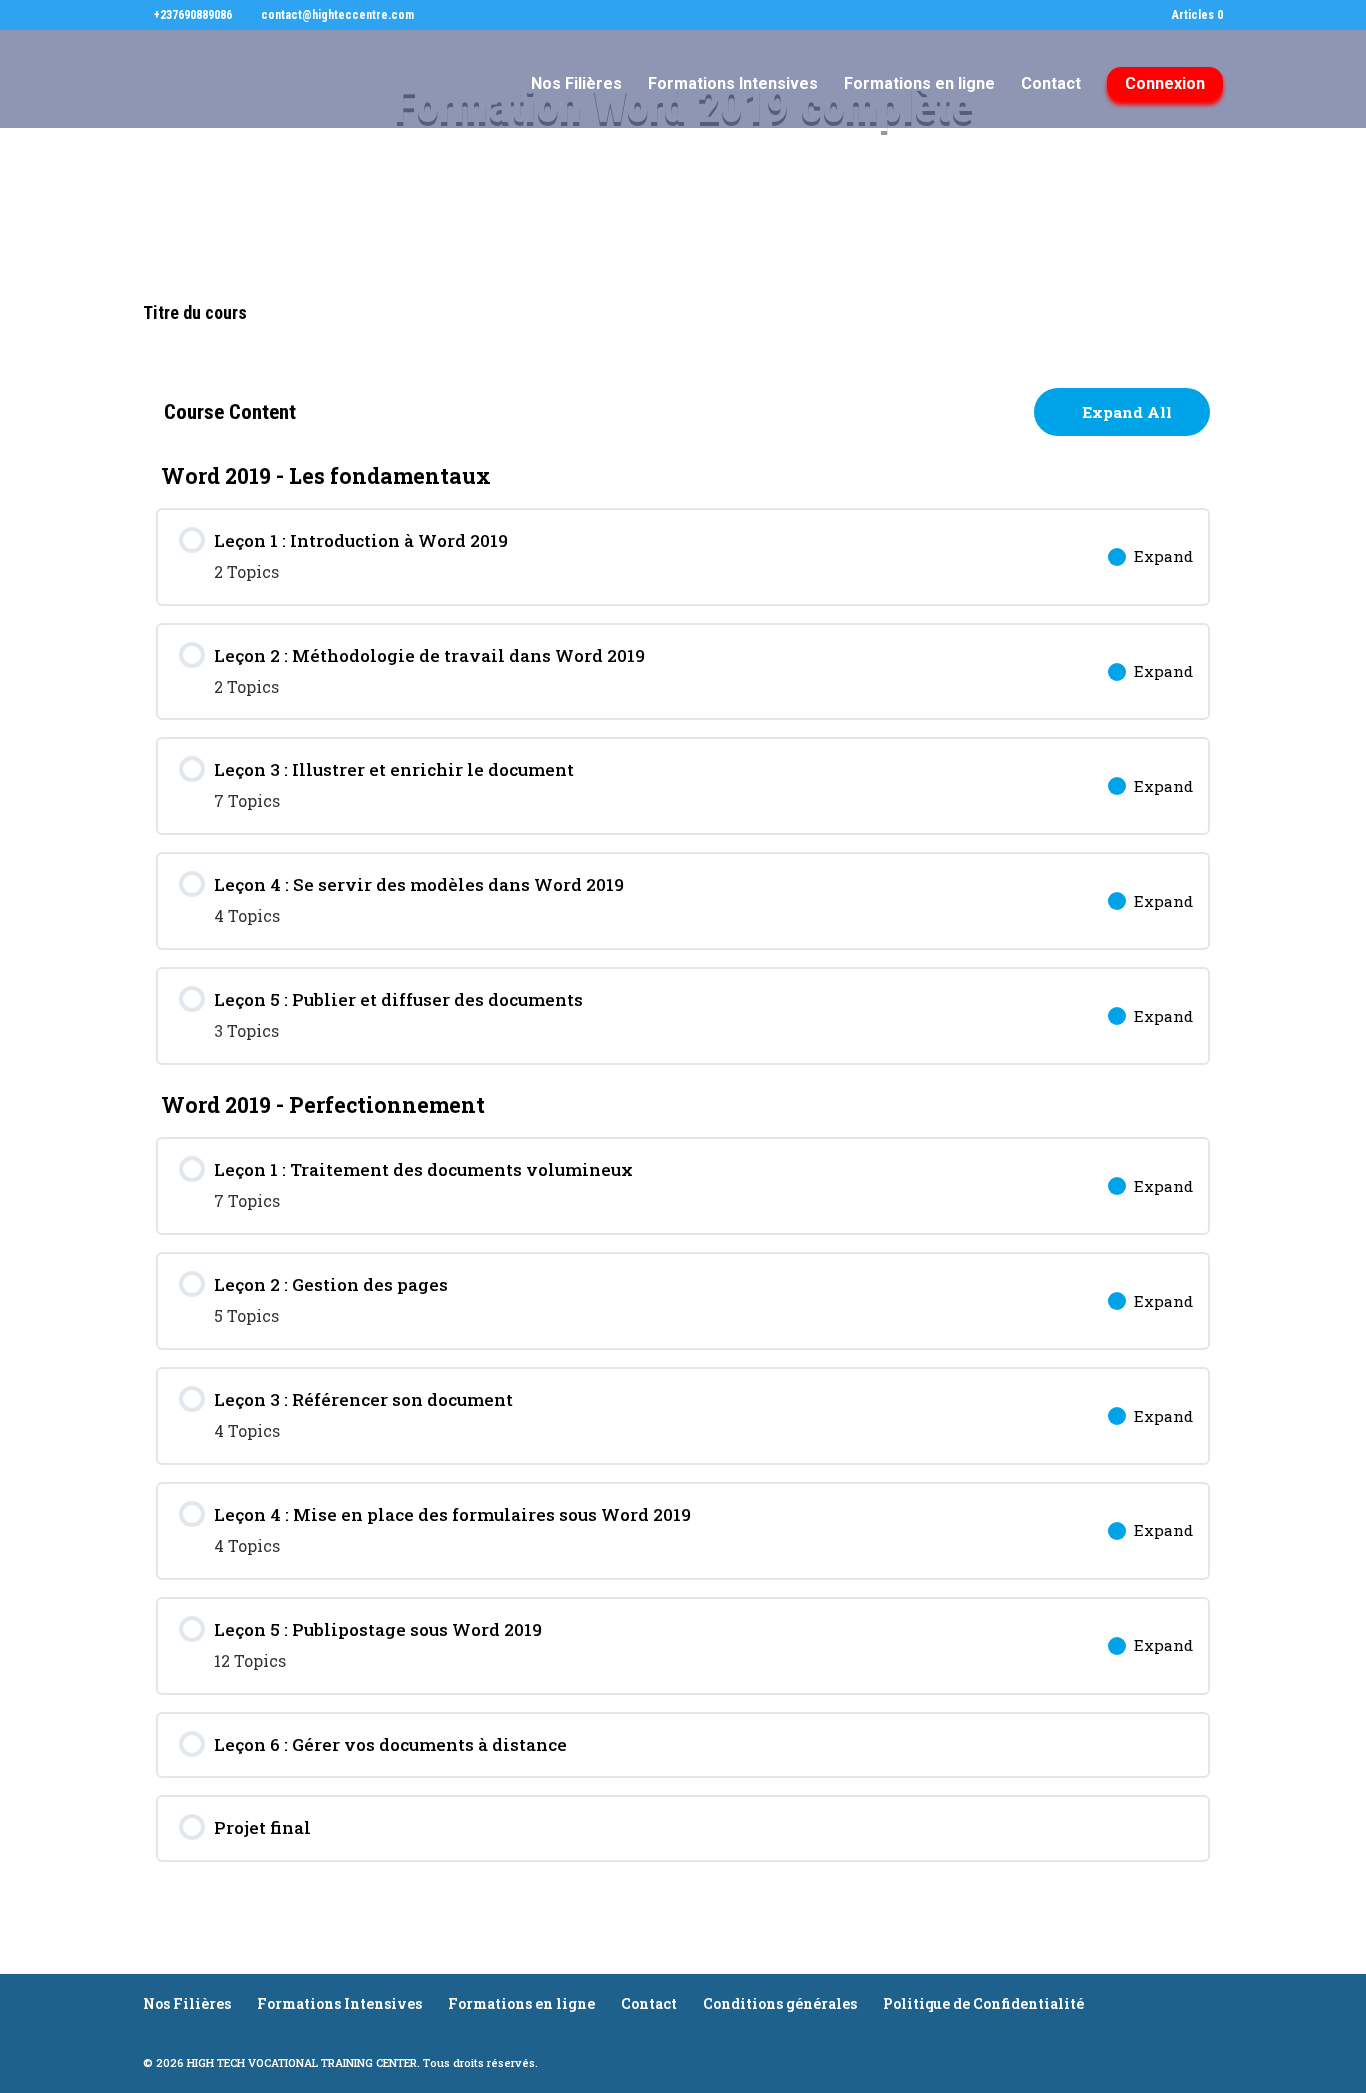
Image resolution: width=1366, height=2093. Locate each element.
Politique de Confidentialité (983, 2003)
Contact (1051, 85)
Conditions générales (780, 2003)
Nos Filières (576, 85)
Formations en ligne (919, 85)
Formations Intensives (733, 85)
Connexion (1165, 83)
